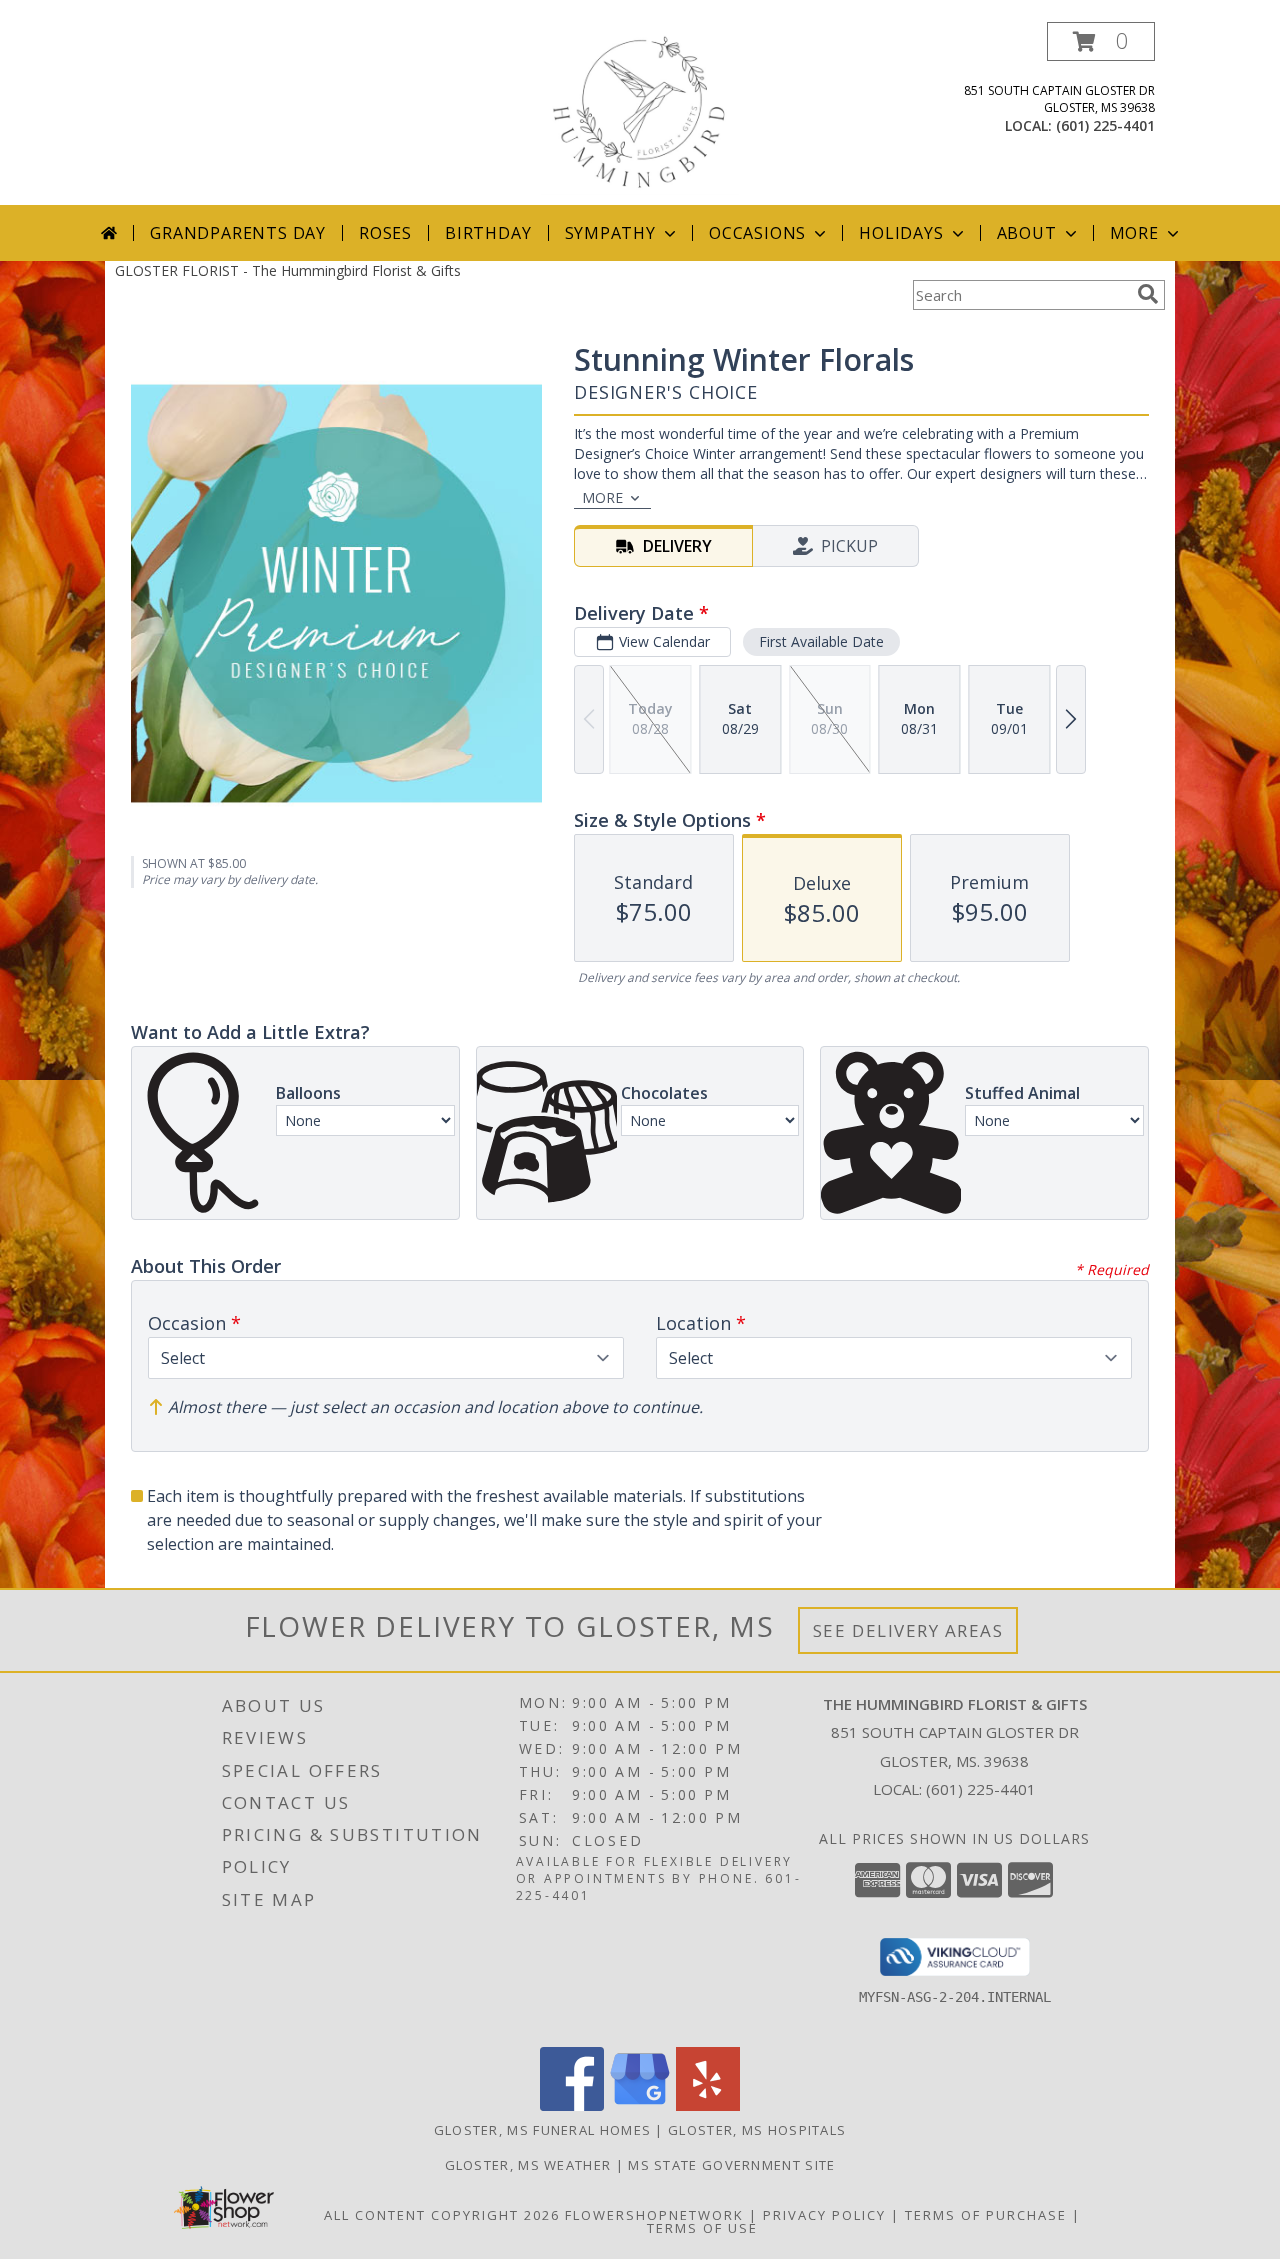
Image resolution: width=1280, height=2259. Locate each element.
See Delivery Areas (908, 1630)
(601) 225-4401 (1105, 125)
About (1027, 233)
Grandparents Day (238, 233)
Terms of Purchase (986, 2215)
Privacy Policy (824, 2215)
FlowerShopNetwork (654, 2215)
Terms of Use (702, 2228)
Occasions (757, 233)
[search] (1148, 294)
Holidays (901, 233)
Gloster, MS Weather (528, 2165)
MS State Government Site (731, 2165)
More (1134, 233)
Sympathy (610, 233)
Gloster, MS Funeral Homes (543, 2130)
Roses (385, 233)
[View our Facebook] (572, 2105)
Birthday (488, 233)
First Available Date (821, 641)
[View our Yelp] (708, 2105)
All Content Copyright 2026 (442, 2215)
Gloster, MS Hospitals (757, 2130)
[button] (1101, 41)
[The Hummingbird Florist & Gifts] (639, 113)
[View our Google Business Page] (640, 2105)
